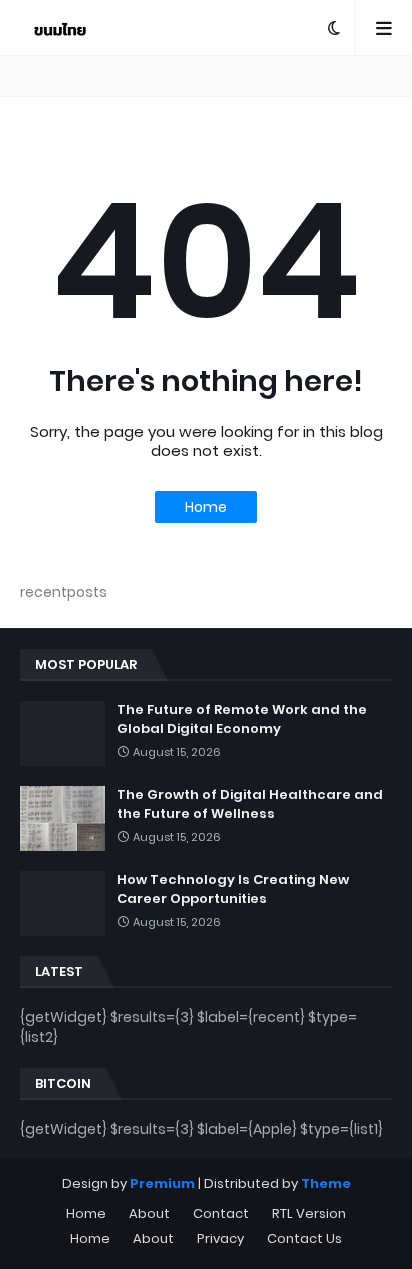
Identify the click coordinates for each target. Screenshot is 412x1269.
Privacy (220, 1238)
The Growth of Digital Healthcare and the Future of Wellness (250, 804)
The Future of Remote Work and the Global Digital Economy (242, 719)
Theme (326, 1183)
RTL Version (309, 1213)
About (149, 1213)
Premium (162, 1183)
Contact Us (304, 1238)
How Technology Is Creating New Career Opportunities (233, 889)
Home (206, 507)
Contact (221, 1213)
